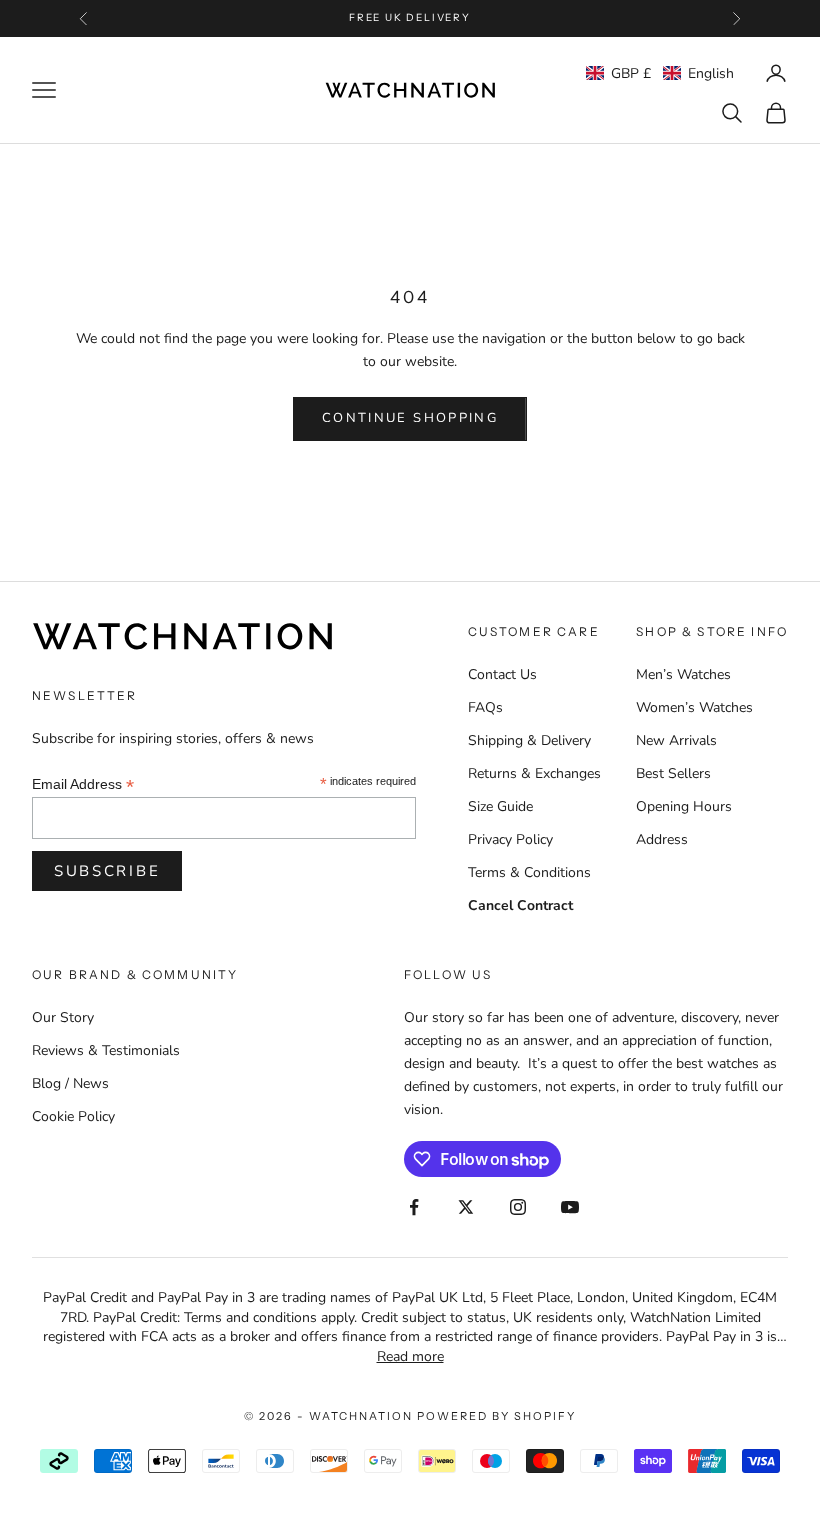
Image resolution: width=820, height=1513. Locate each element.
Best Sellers (673, 773)
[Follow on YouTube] (570, 1207)
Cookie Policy (73, 1116)
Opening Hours (684, 806)
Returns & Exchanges (534, 773)
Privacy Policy (510, 839)
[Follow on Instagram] (518, 1207)
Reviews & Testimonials (106, 1050)
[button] (660, 73)
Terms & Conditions (529, 872)
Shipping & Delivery (529, 740)
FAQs (485, 707)
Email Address (83, 784)
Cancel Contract (520, 905)
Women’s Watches (694, 707)
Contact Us (502, 674)
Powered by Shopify (496, 1416)
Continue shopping (410, 418)
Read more (410, 1356)
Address (662, 839)
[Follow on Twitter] (466, 1207)
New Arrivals (676, 740)
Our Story (63, 1017)
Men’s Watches (683, 674)
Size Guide (500, 806)
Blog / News (70, 1083)
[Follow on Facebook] (414, 1207)
